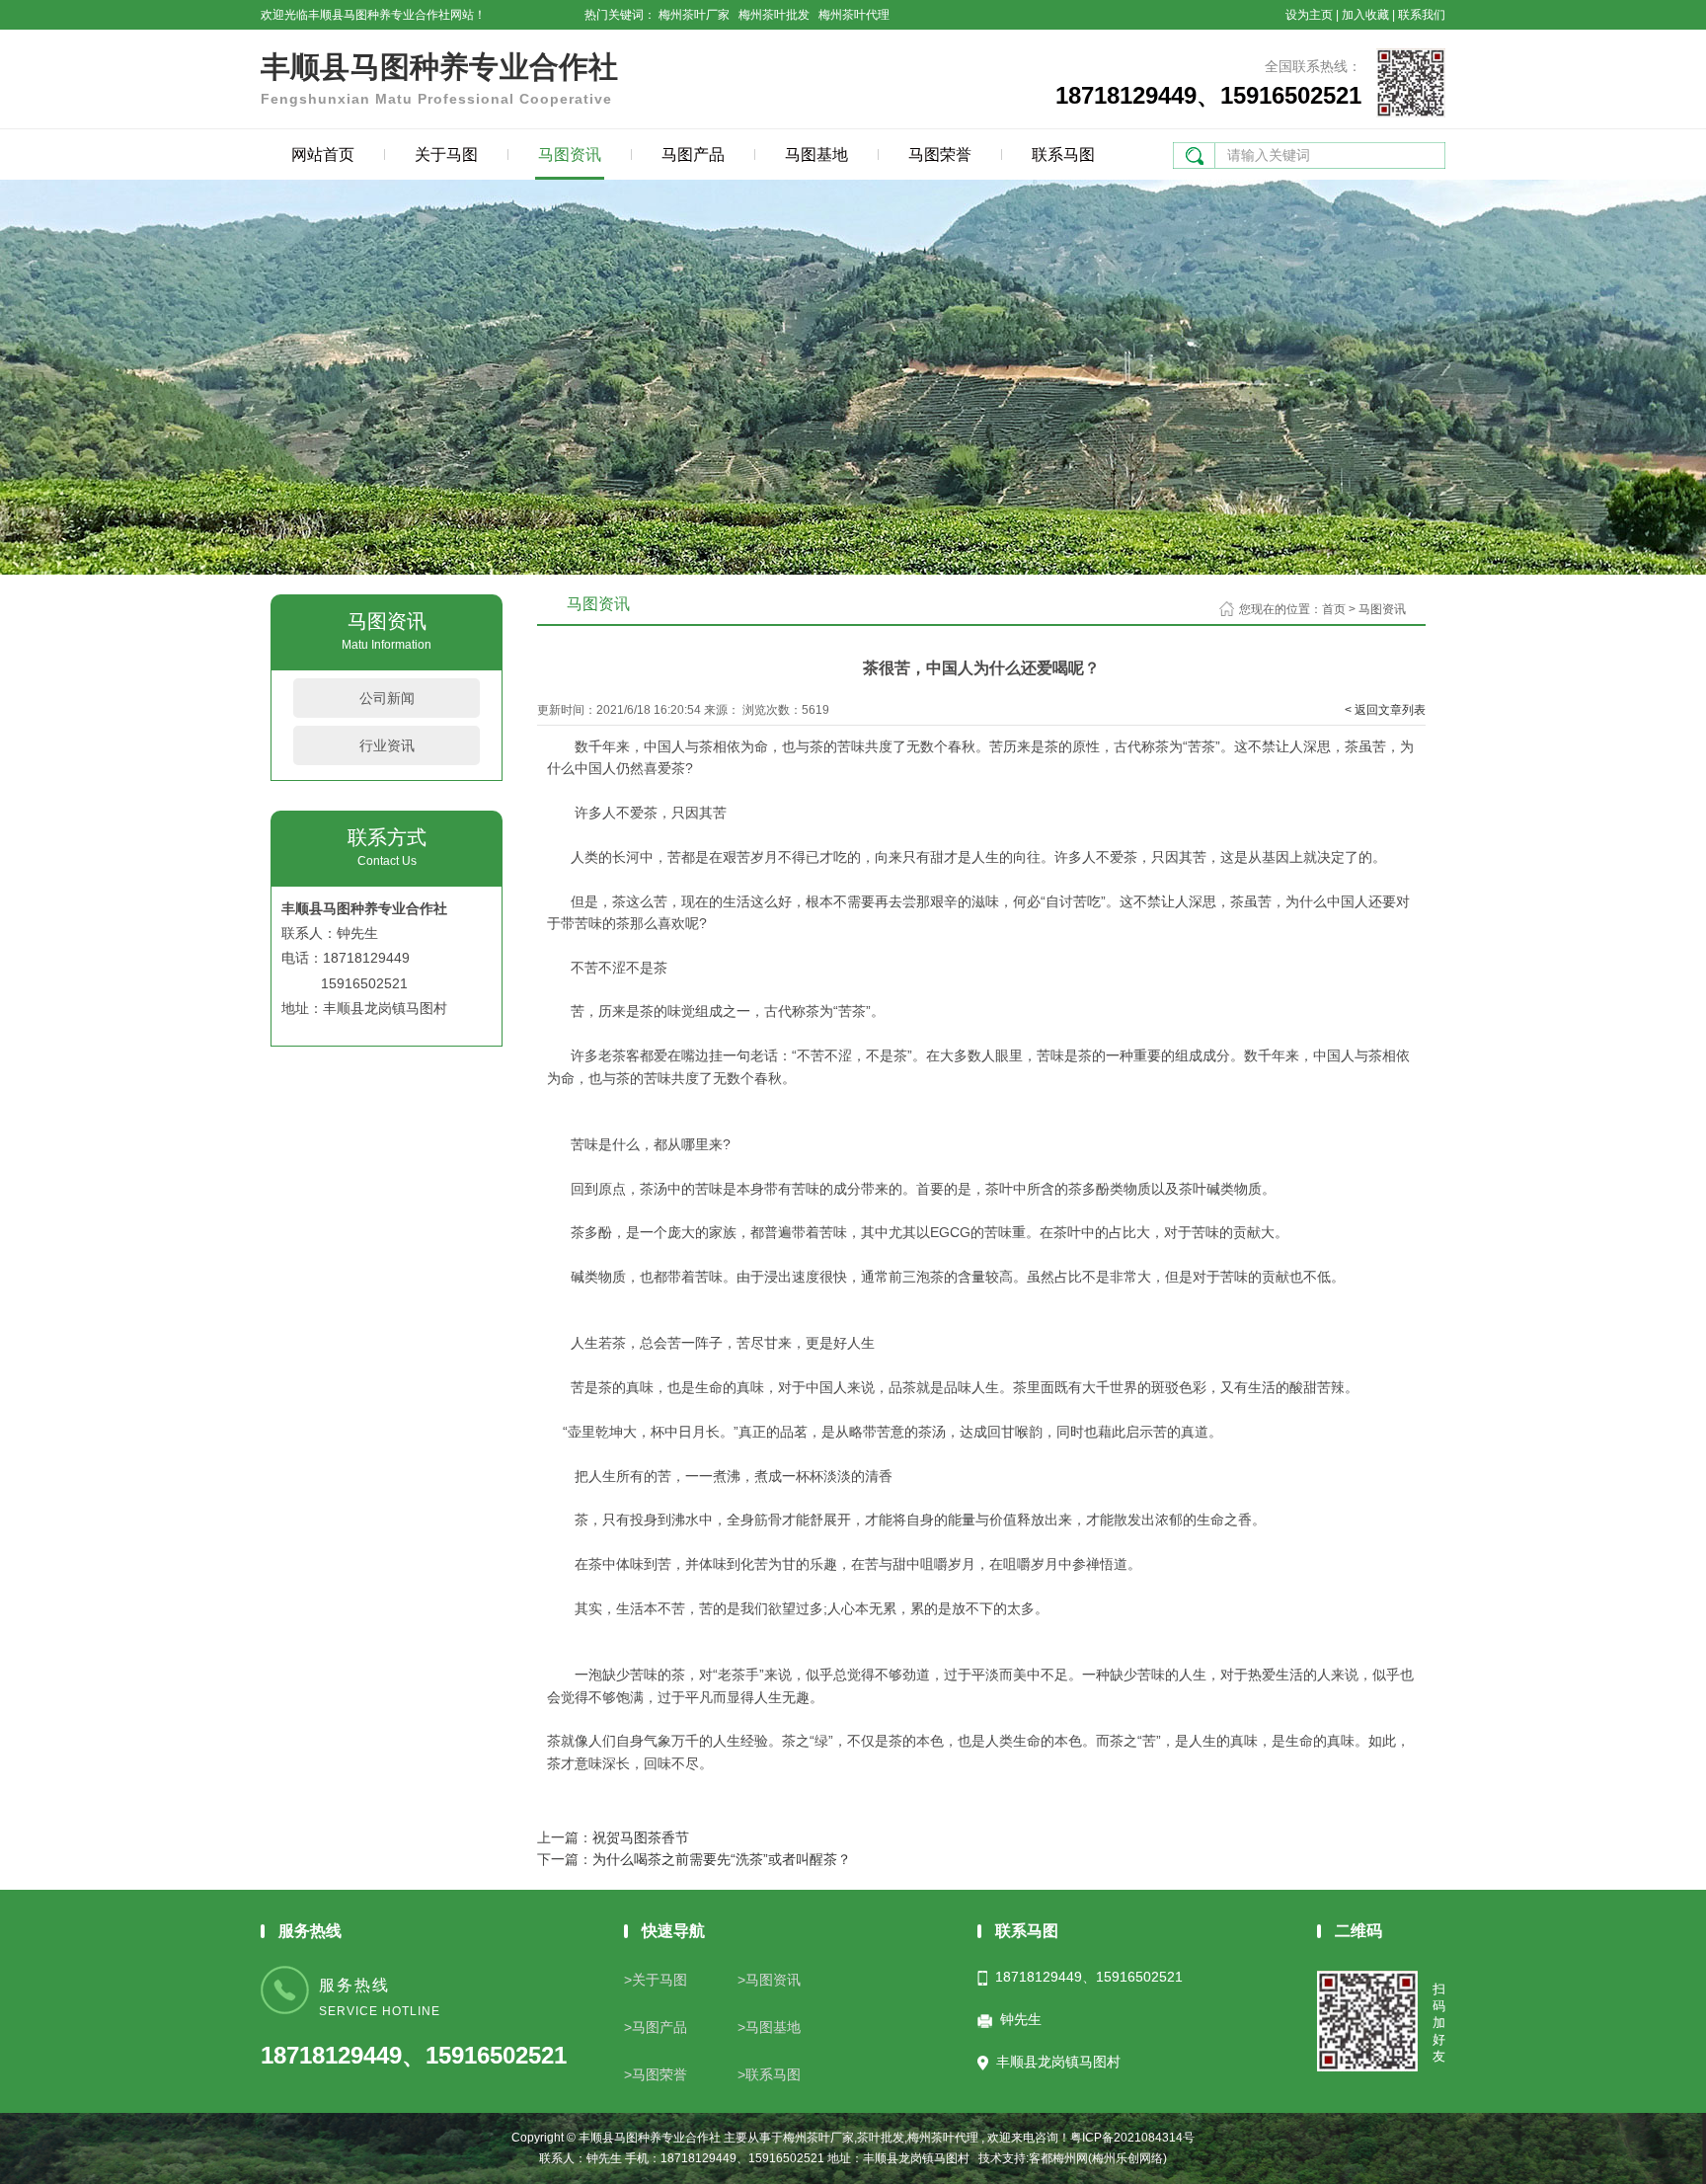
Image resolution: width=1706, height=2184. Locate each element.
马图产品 (693, 155)
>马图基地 (769, 2027)
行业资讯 (387, 745)
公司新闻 (387, 698)
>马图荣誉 (656, 2074)
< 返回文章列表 (1385, 710)
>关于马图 (656, 1980)
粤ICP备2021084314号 (1132, 2138)
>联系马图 (769, 2074)
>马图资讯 (769, 1980)
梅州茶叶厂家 (694, 15)
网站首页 (323, 155)
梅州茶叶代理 (854, 15)
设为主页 (1309, 15)
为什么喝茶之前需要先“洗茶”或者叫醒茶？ (722, 1859)
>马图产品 (656, 2027)
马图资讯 (570, 155)
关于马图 (446, 155)
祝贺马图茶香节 (641, 1837)
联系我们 (1422, 15)
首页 (1334, 609)
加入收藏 (1365, 15)
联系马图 (1063, 155)
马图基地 (816, 155)
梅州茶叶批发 (774, 15)
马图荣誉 (940, 155)
